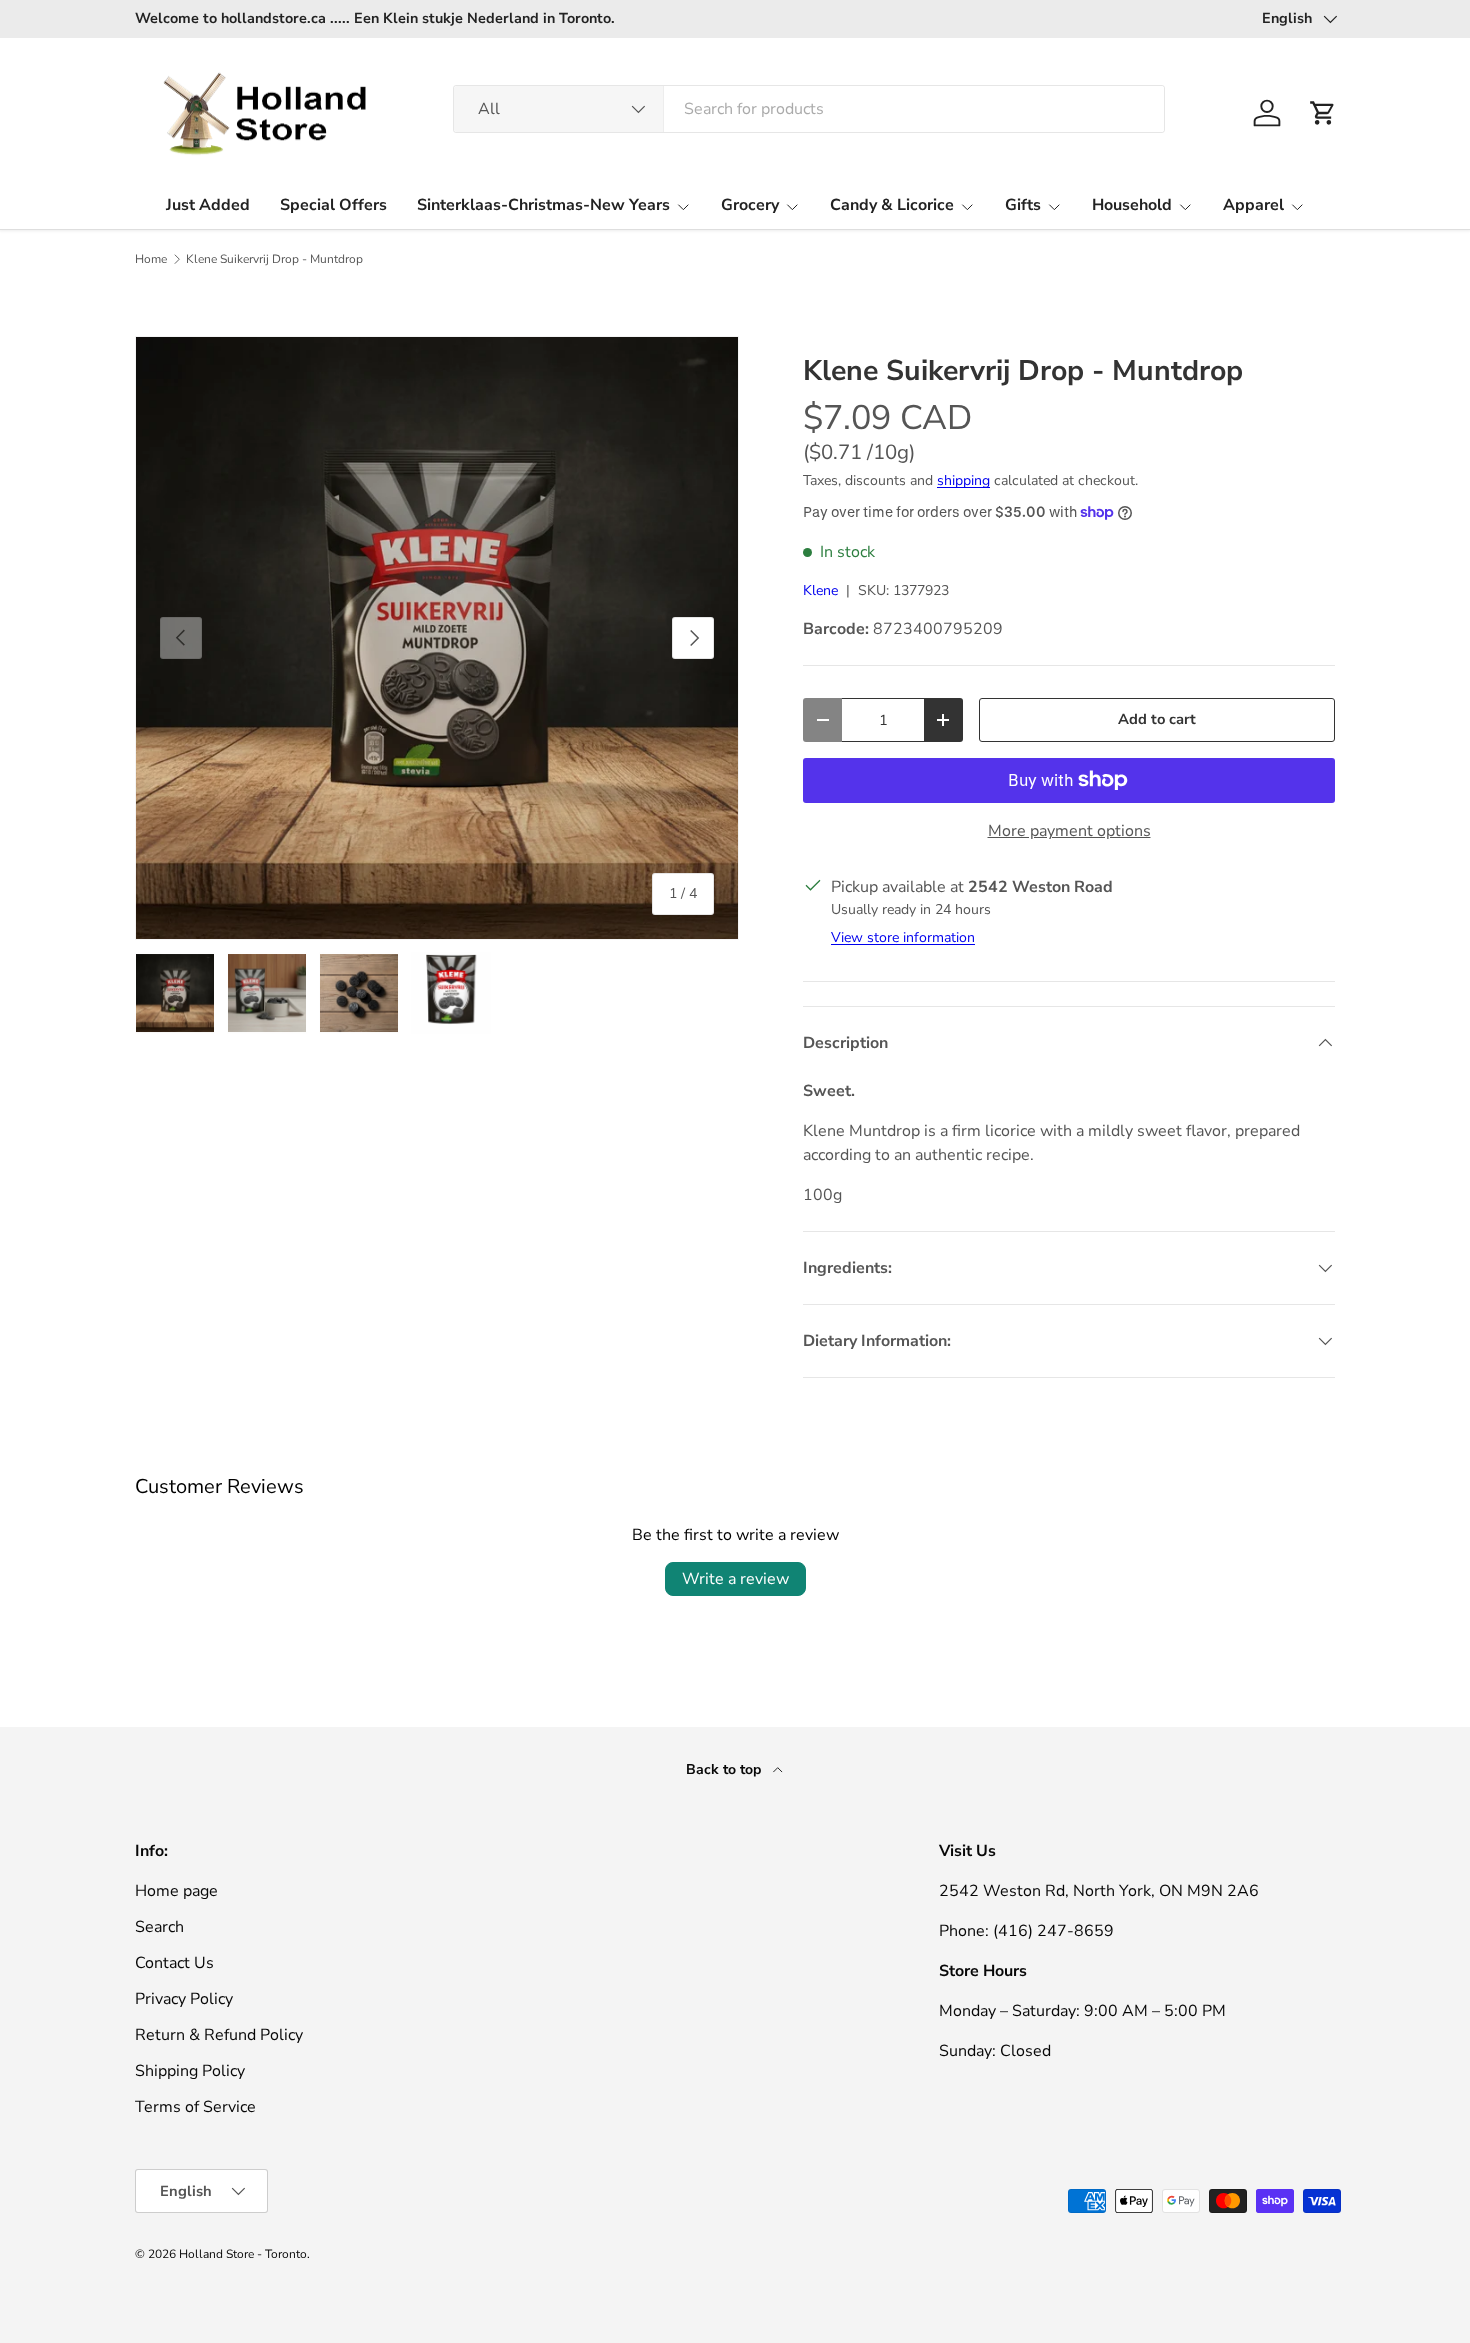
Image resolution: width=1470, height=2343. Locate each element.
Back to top (725, 1769)
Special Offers (333, 205)
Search (159, 1927)
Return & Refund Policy (219, 2035)
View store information (903, 937)
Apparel (1253, 205)
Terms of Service (195, 2107)
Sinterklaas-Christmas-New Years (543, 205)
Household (1132, 205)
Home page (176, 1891)
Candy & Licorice (892, 205)
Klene (820, 590)
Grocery (750, 205)
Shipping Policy (190, 2071)
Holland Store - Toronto (243, 2254)
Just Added (208, 205)
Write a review (735, 1579)
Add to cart (1157, 719)
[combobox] (809, 109)
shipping (963, 480)
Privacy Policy (184, 1999)
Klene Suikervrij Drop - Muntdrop (274, 259)
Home (151, 259)
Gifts (1023, 205)
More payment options (1069, 831)
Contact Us (174, 1963)
